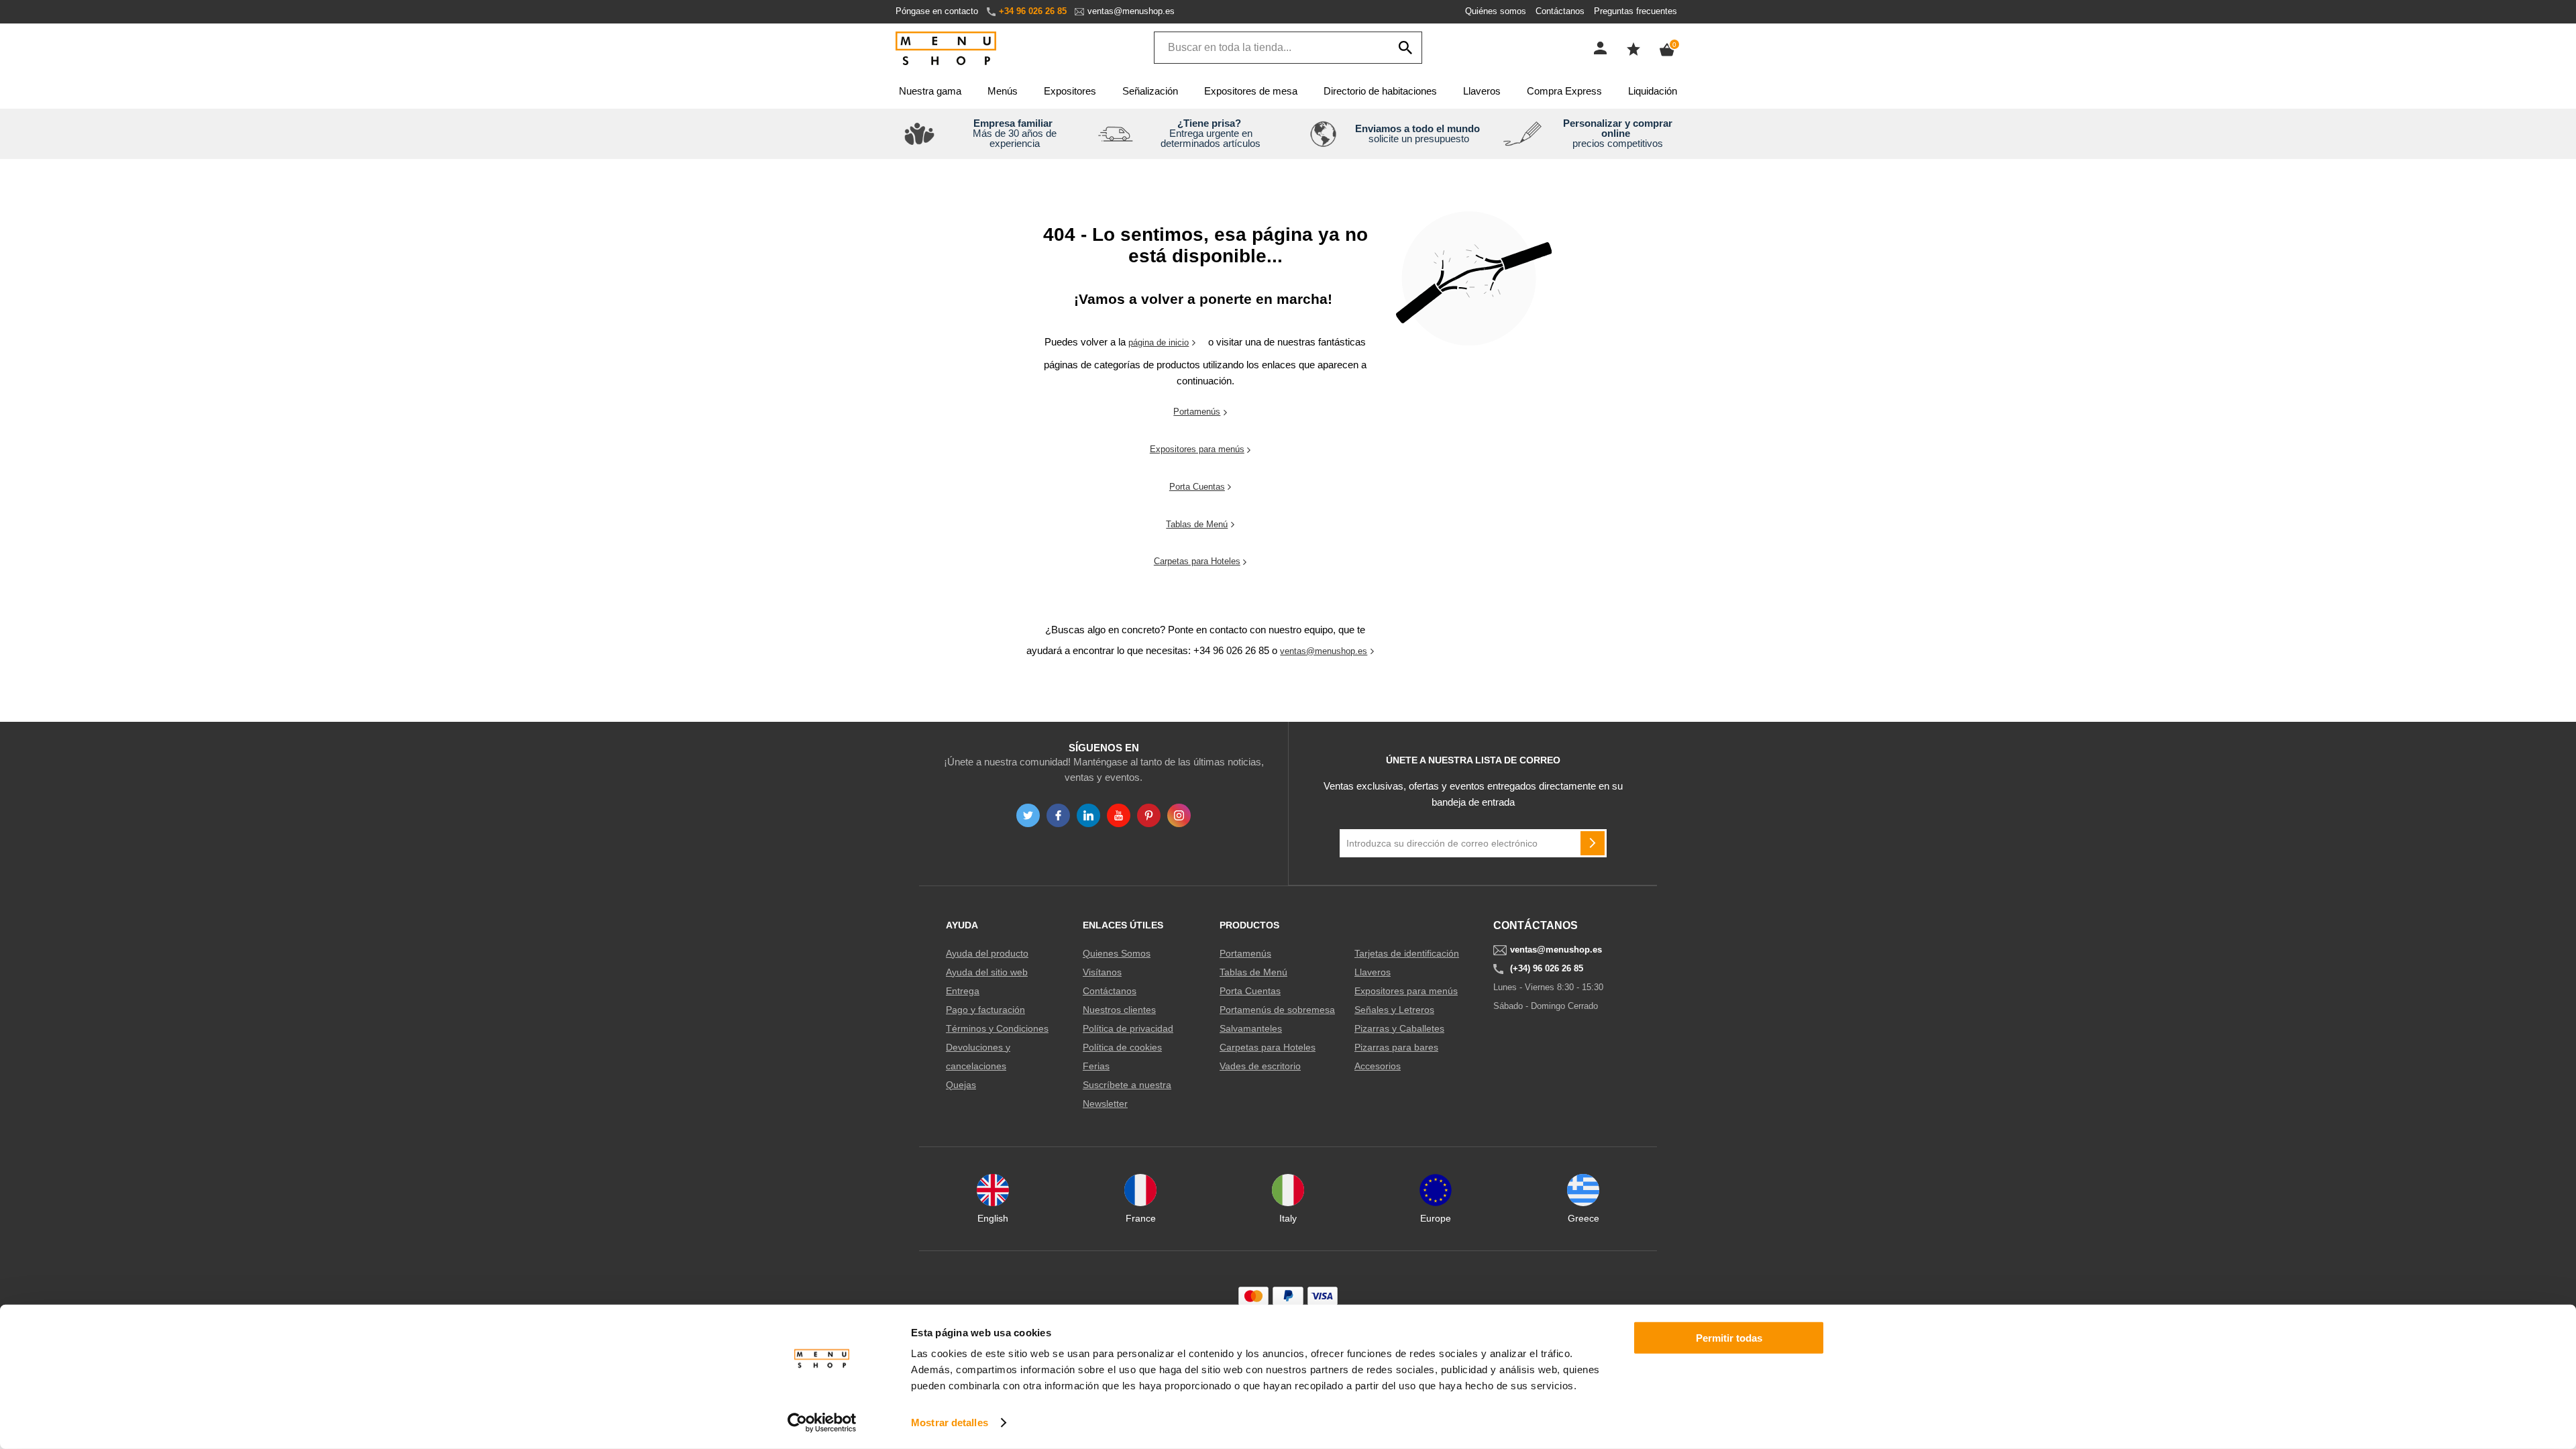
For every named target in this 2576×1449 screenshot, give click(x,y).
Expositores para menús (1197, 449)
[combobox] (1288, 48)
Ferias (1096, 1066)
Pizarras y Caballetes (1399, 1028)
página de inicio (1159, 342)
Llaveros (1482, 91)
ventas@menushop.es (1131, 11)
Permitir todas (1729, 1338)
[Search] (1405, 48)
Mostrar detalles (950, 1423)
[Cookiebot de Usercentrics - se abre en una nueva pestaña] (822, 1423)
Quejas (961, 1085)
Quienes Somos (1117, 953)
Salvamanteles (1251, 1028)
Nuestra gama (930, 91)
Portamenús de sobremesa (1277, 1010)
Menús (1003, 91)
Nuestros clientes (1119, 1010)
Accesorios (1378, 1066)
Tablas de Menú (1197, 524)
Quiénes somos (1496, 11)
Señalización (1150, 91)
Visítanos (1102, 972)
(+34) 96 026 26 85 (1547, 969)
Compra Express (1564, 91)
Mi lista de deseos (1633, 49)
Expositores (1070, 91)
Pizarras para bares (1396, 1047)
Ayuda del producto (987, 953)
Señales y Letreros (1394, 1010)
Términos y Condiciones (997, 1028)
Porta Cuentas (1197, 487)
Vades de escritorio (1260, 1066)
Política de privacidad (1128, 1028)
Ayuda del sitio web (987, 972)
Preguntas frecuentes (1635, 11)
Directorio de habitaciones (1380, 91)
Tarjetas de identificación (1407, 953)
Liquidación (1653, 91)
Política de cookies (1122, 1047)
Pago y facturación (985, 1010)
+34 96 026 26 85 (1033, 11)
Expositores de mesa (1251, 91)
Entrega (963, 991)
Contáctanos (1560, 11)
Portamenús (1197, 412)
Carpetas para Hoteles (1197, 561)
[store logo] (946, 49)
